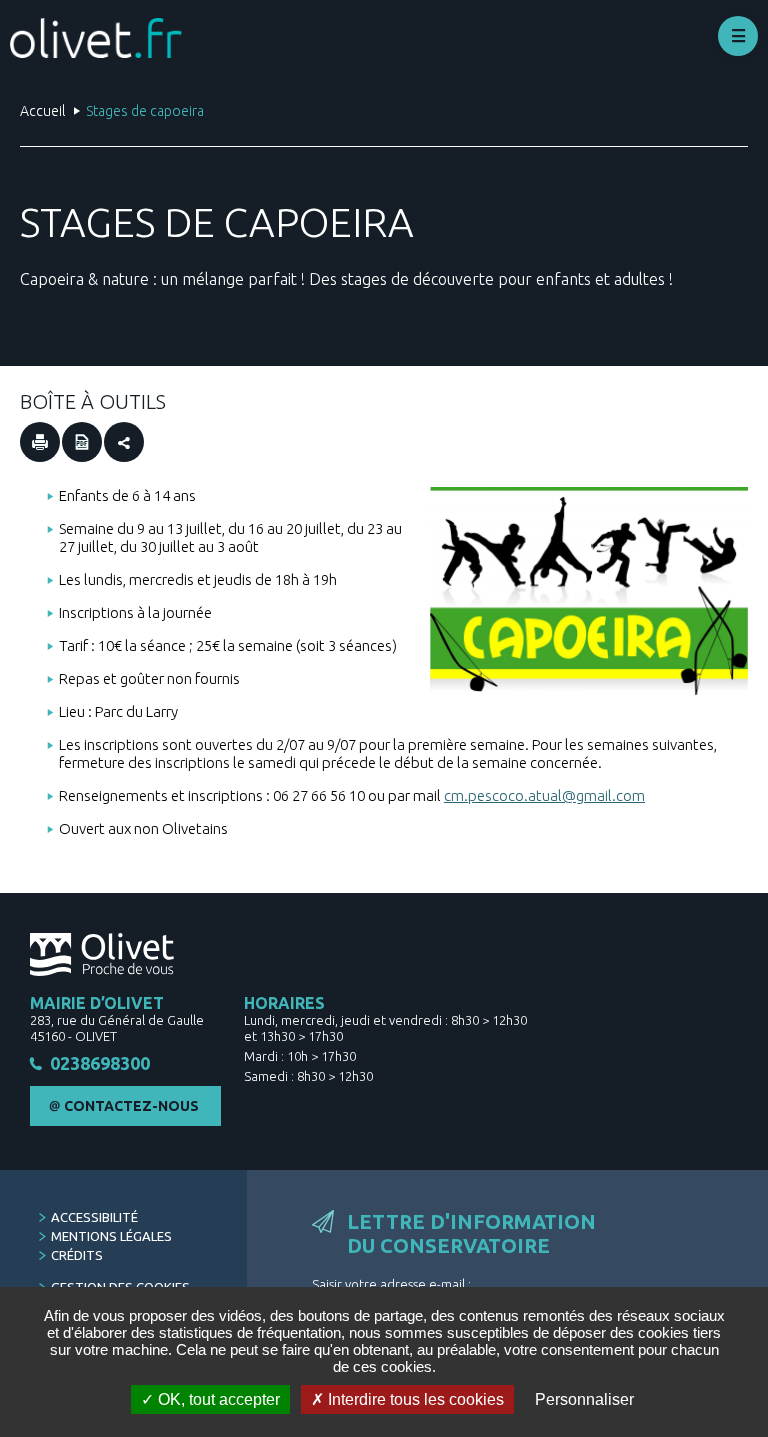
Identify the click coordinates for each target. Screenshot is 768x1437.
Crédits (77, 1255)
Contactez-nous (131, 1106)
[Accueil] (96, 38)
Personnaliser (584, 1399)
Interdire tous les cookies (414, 1399)
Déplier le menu (738, 36)
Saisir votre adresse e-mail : (391, 1284)
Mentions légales (111, 1236)
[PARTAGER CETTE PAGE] (124, 442)
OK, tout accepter (217, 1399)
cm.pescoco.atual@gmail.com (544, 795)
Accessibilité (94, 1217)
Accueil (42, 111)
